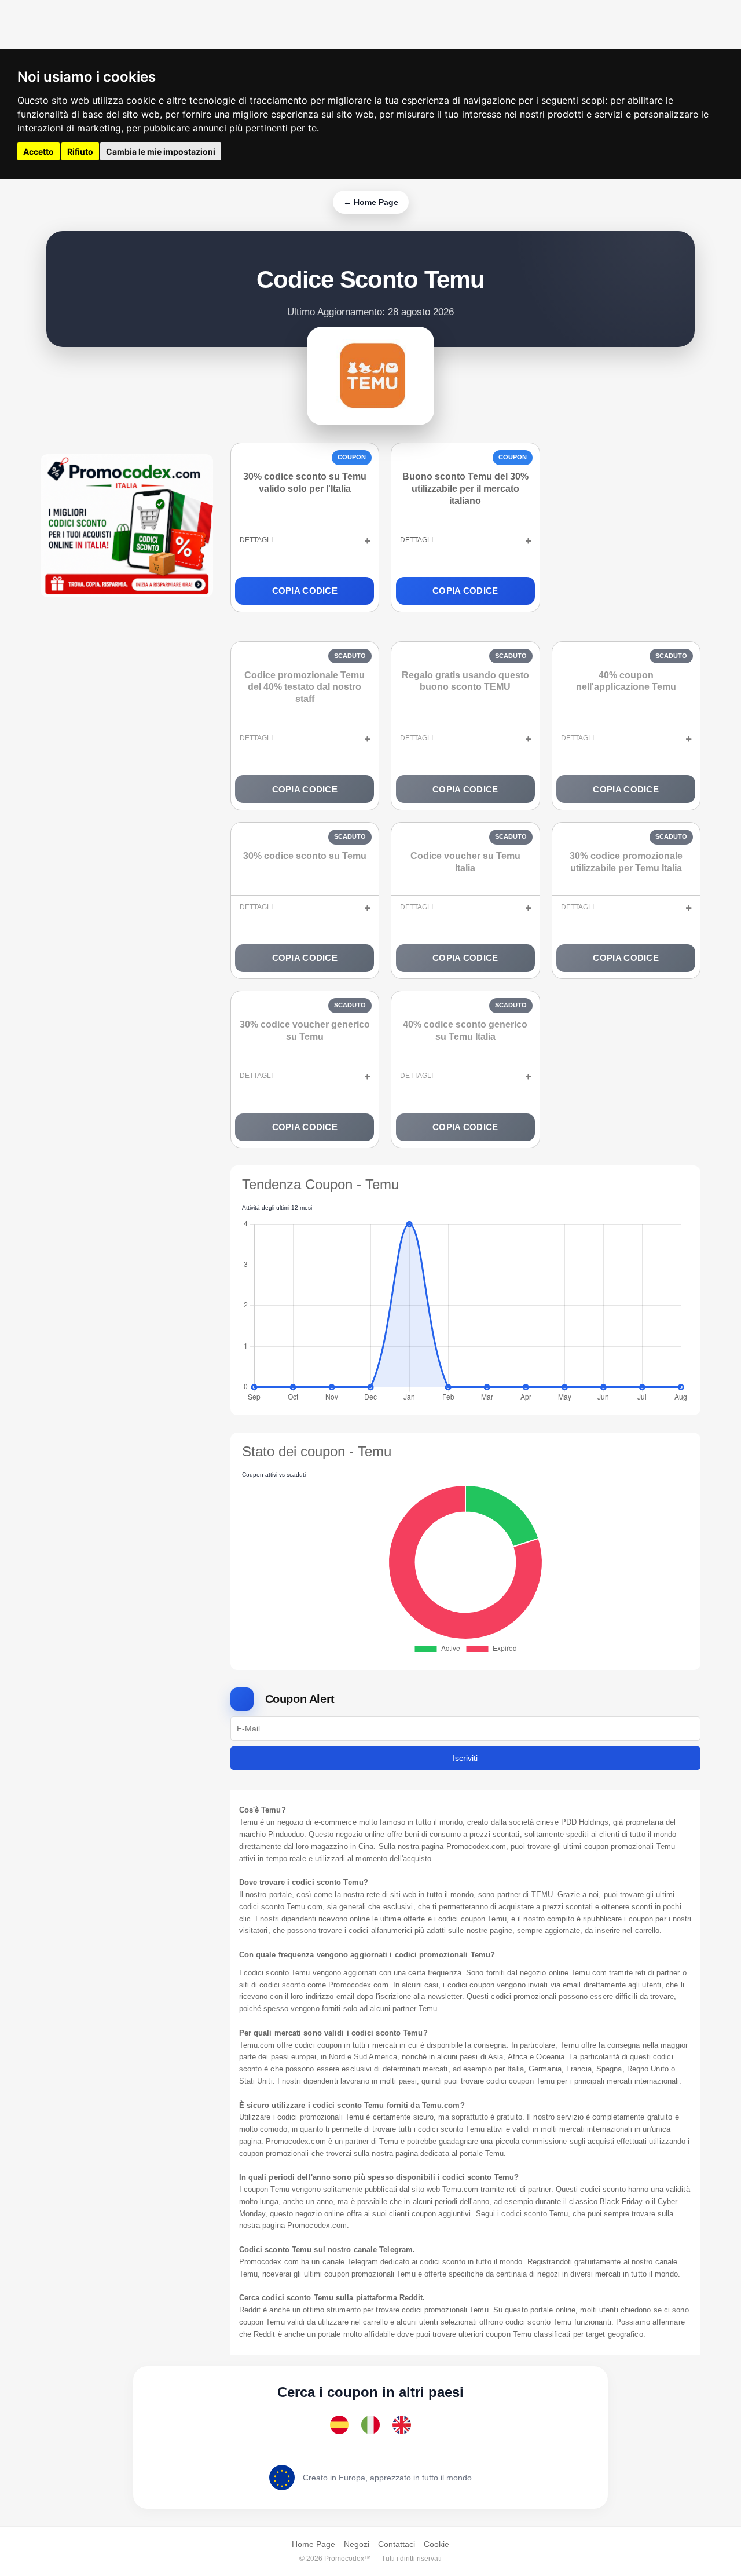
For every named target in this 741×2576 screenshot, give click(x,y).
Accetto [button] (38, 151)
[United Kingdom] (402, 2425)
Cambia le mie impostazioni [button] (161, 151)
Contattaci (397, 2544)
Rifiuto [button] (80, 151)
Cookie (436, 2544)
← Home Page (371, 202)
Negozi (357, 2544)
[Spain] (339, 2425)
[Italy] (370, 2425)
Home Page (313, 2544)
